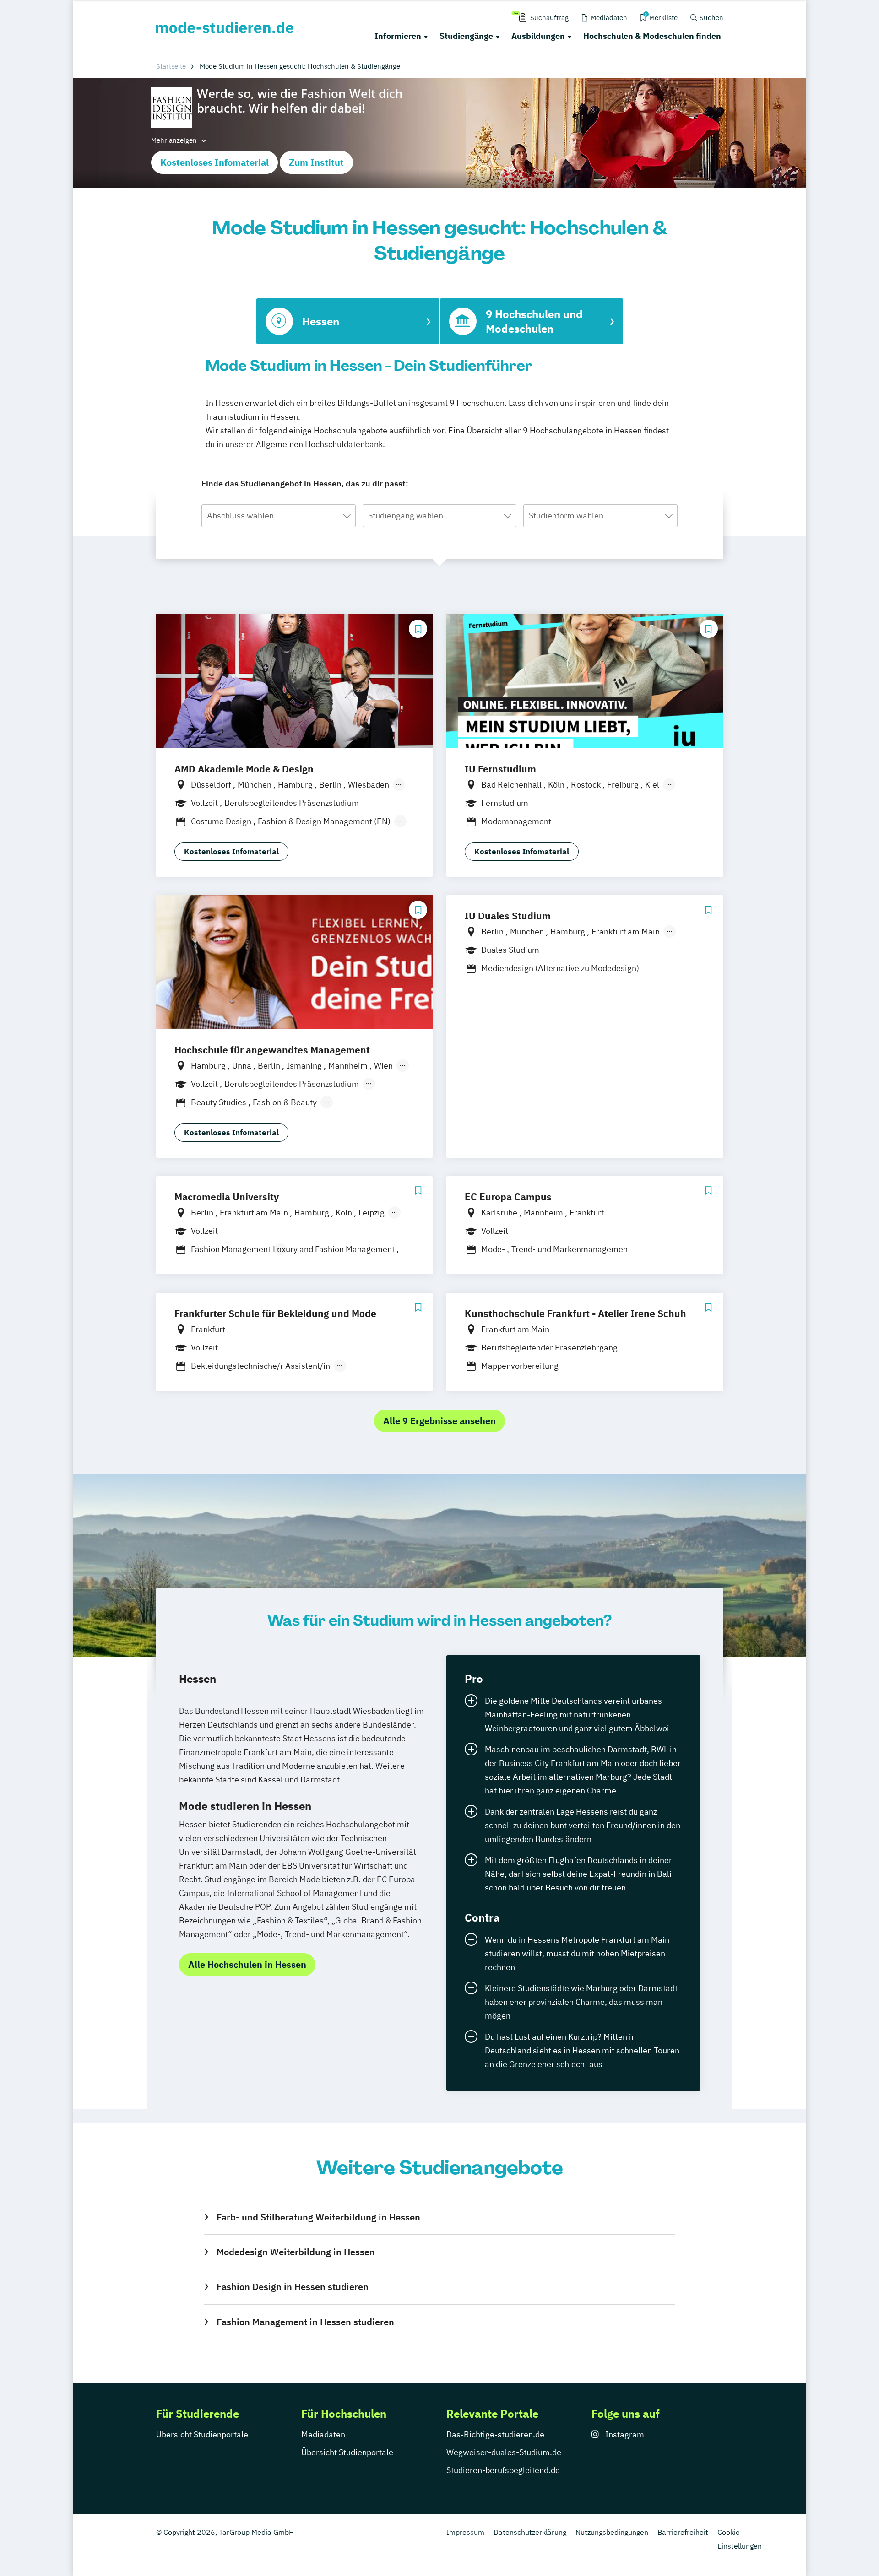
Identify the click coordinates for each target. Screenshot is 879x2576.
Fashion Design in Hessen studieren (292, 2287)
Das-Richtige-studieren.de (495, 2434)
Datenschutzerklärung (530, 2532)
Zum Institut (316, 162)
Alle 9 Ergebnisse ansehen (439, 1421)
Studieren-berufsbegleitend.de (503, 2470)
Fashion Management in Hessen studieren (305, 2322)
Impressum (465, 2532)
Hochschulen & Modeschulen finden (652, 36)
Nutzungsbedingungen (612, 2532)
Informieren (398, 36)
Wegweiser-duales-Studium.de (504, 2452)
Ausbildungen (538, 36)
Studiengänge (466, 36)
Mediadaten (323, 2434)
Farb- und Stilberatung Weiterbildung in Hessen (318, 2217)
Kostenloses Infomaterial (214, 162)
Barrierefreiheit (683, 2532)
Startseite (171, 66)
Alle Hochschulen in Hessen (247, 1964)
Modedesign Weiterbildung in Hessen (296, 2252)
